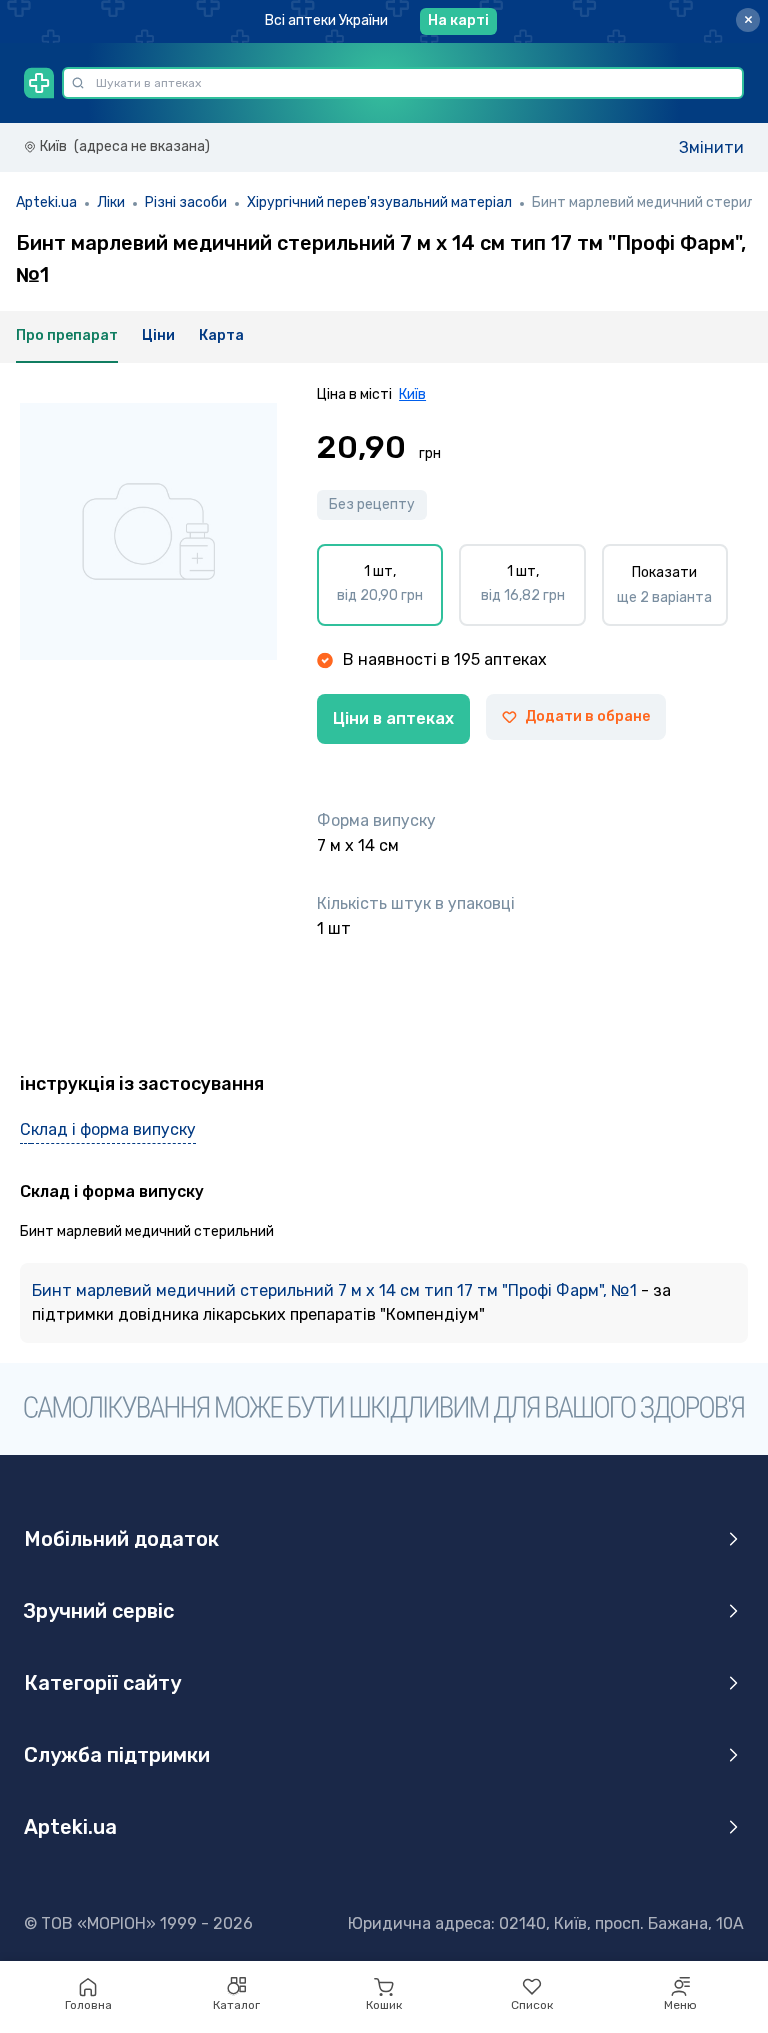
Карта (221, 335)
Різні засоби (186, 202)
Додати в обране (587, 716)
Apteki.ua (46, 202)
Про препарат (67, 335)
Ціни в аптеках (393, 718)
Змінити (711, 147)
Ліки (111, 202)
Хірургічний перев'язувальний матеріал (379, 202)
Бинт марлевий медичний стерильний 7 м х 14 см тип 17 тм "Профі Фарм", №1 (336, 1290)
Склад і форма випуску (108, 1129)
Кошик (384, 2005)
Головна (88, 2005)
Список (532, 2005)
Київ (412, 394)
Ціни (158, 335)
